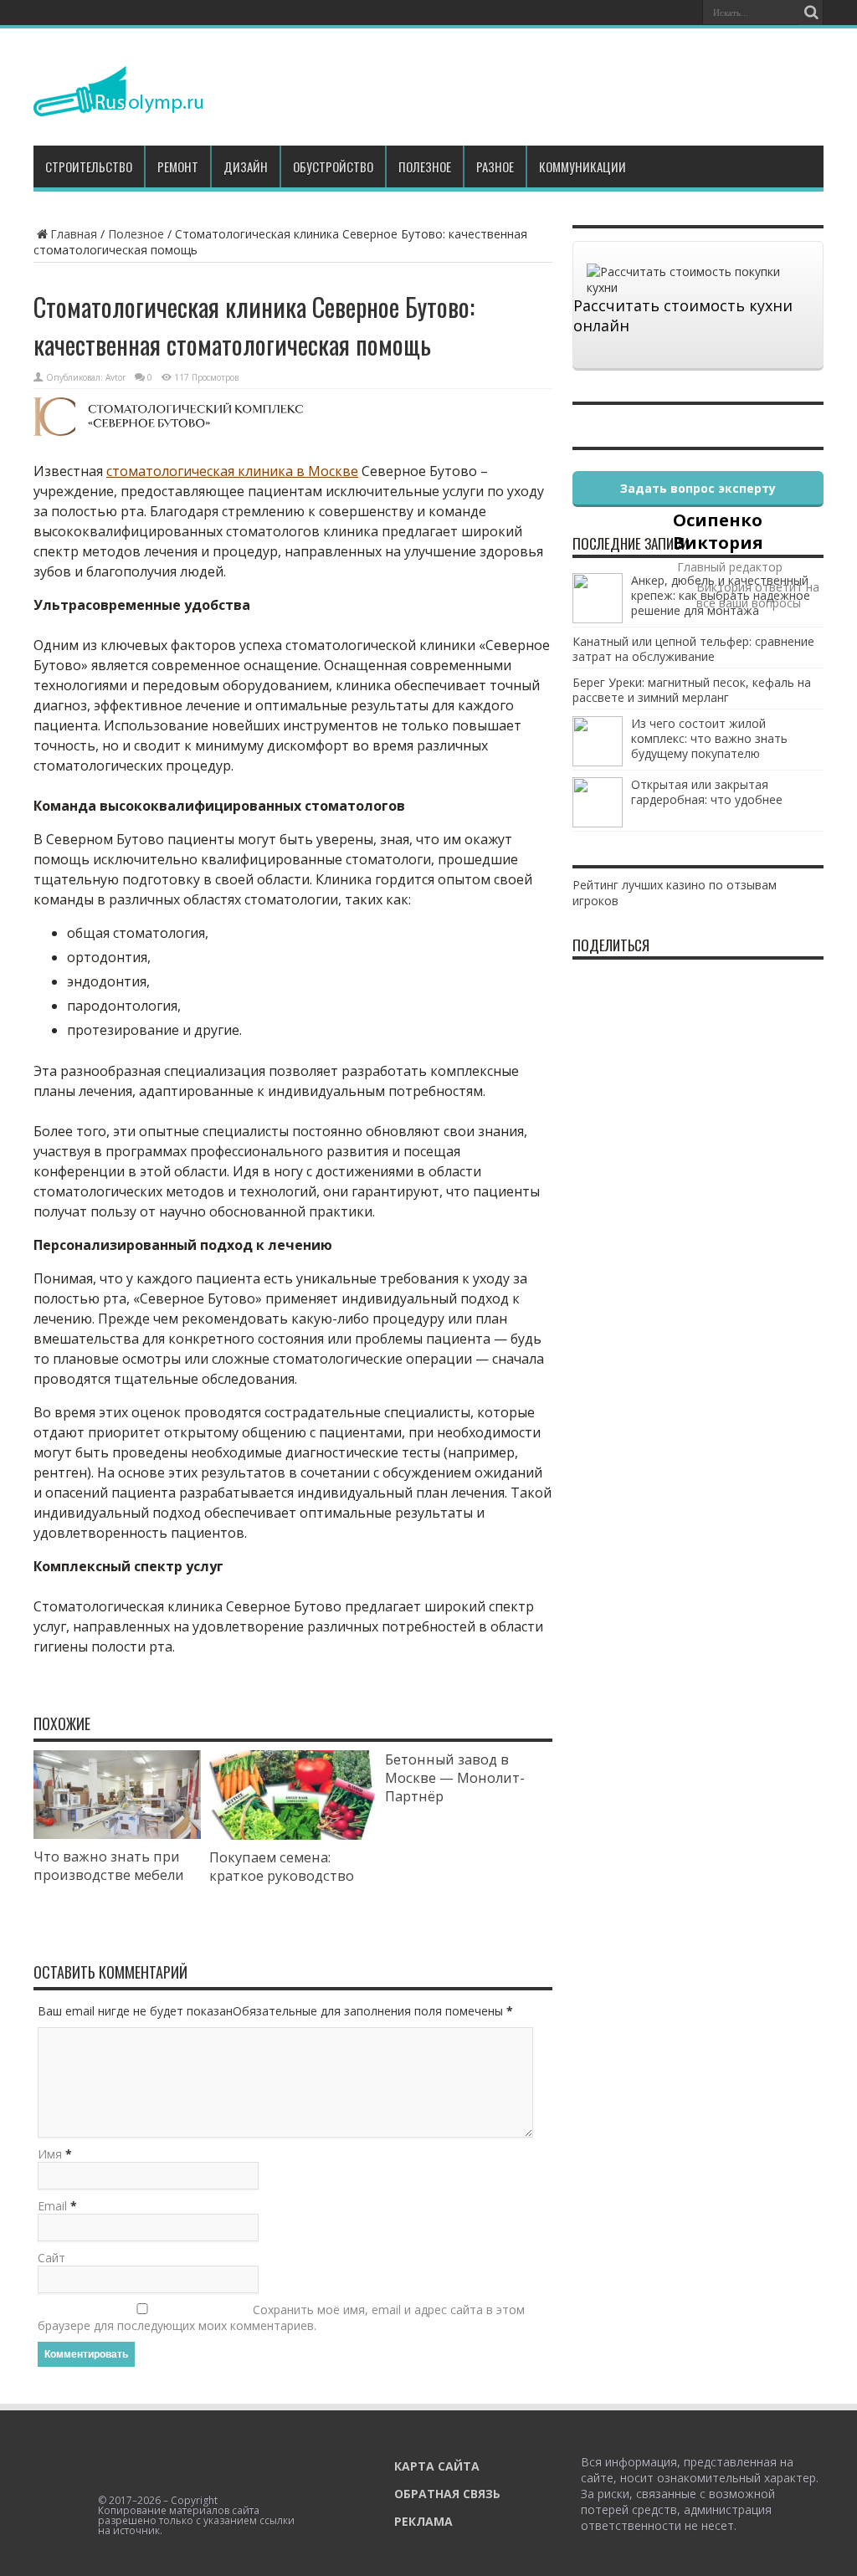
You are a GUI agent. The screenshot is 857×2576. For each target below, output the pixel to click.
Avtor (115, 377)
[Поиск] (811, 13)
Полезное (425, 166)
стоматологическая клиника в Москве (232, 471)
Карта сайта (437, 2466)
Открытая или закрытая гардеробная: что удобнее (707, 792)
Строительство (89, 166)
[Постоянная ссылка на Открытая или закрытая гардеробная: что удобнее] (598, 823)
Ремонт (178, 166)
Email (52, 2206)
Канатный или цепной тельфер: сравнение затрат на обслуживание (693, 649)
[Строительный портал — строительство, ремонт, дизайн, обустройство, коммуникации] (118, 104)
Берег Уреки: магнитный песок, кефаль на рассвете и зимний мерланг (692, 690)
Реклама (423, 2521)
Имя (50, 2154)
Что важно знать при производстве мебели (109, 1866)
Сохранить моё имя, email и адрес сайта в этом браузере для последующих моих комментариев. (281, 2317)
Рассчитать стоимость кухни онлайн (683, 315)
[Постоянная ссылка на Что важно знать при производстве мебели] (117, 1834)
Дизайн (246, 166)
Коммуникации (582, 166)
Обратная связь (447, 2494)
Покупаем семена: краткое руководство (282, 1867)
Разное (495, 166)
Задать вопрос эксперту (698, 488)
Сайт (51, 2258)
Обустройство (333, 166)
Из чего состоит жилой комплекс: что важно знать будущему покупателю (709, 738)
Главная (74, 234)
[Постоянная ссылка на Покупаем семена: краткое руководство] (293, 1835)
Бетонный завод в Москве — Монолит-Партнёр (455, 1778)
